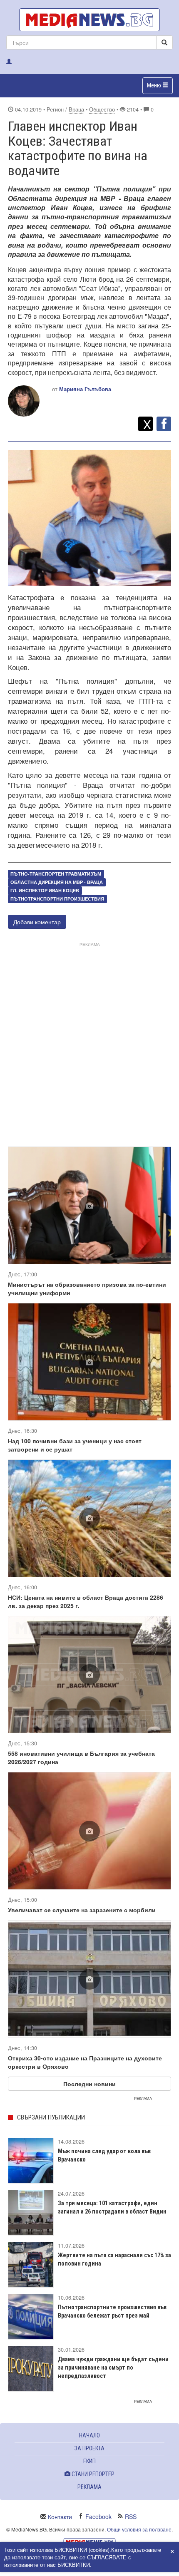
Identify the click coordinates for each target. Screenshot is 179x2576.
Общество (102, 109)
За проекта (89, 2448)
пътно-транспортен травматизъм (56, 874)
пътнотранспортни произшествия (57, 899)
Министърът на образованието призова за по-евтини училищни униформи (87, 1288)
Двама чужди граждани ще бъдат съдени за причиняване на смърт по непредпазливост (113, 2368)
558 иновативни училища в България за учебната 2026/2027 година (81, 1757)
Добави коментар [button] (37, 922)
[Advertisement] (89, 1038)
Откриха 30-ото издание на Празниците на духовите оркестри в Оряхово (85, 2062)
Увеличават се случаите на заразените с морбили (82, 1910)
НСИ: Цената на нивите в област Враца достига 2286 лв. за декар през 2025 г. (86, 1601)
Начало (89, 2435)
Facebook (98, 2516)
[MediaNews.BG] (89, 20)
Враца (76, 109)
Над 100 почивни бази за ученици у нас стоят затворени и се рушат (75, 1445)
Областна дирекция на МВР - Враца (57, 882)
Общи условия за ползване (139, 2529)
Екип (89, 2461)
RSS (131, 2516)
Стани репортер (92, 2474)
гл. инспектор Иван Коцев (45, 890)
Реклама (89, 2487)
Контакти (60, 2516)
